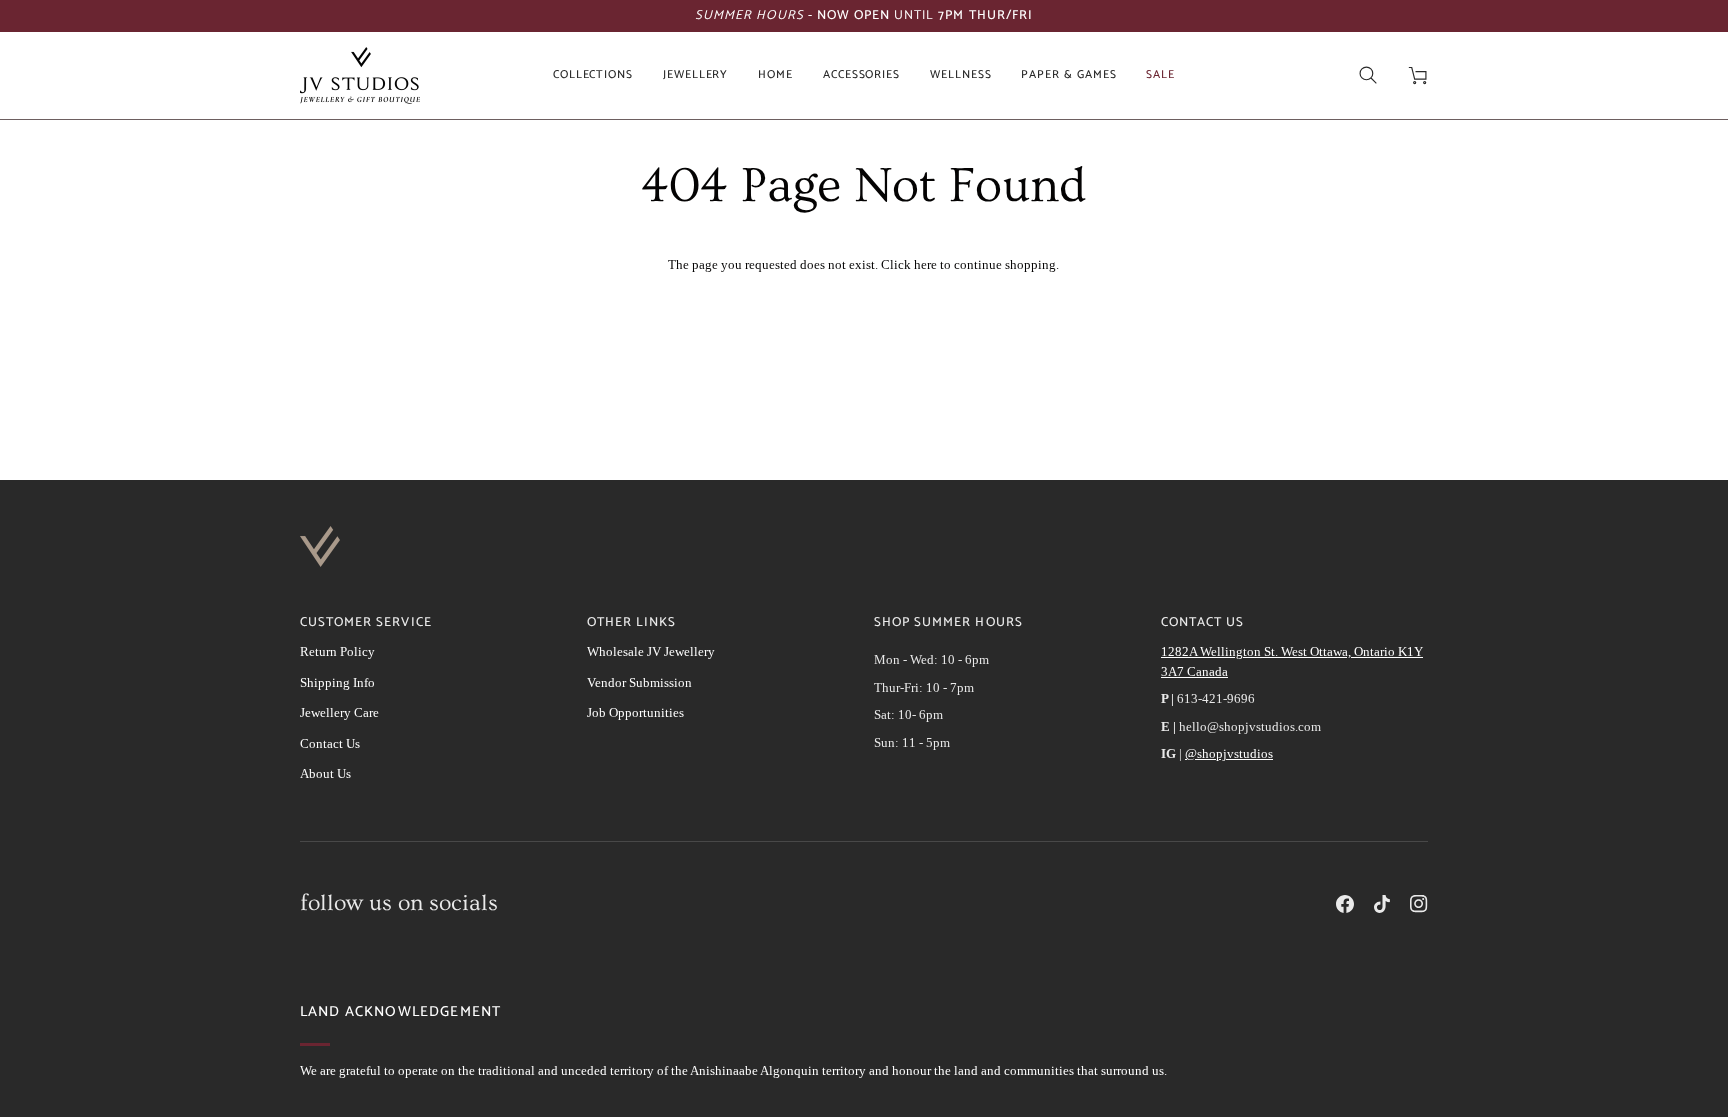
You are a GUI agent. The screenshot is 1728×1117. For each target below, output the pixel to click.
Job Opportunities (635, 712)
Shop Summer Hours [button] (948, 623)
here (925, 264)
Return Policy (337, 651)
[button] (593, 75)
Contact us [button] (1202, 623)
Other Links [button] (631, 623)
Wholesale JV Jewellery (651, 651)
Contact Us (330, 743)
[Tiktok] (1382, 904)
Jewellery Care (339, 712)
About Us (325, 773)
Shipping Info (337, 682)
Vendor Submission (639, 682)
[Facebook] (1345, 904)
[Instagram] (1419, 904)
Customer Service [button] (366, 623)
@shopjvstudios (1229, 753)
